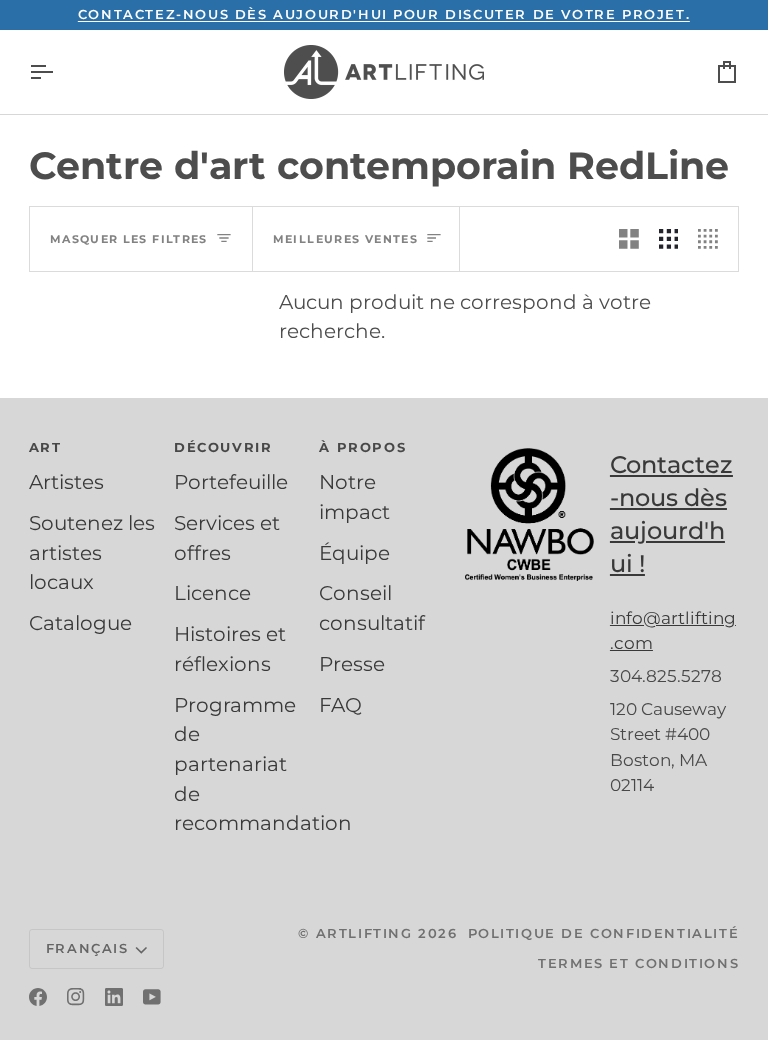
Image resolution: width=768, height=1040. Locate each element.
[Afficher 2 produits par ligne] (629, 238)
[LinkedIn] (114, 997)
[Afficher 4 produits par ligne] (713, 238)
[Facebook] (38, 997)
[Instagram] (76, 997)
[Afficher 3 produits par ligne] (669, 238)
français (87, 948)
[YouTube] (152, 997)
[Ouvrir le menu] (59, 72)
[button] (93, 453)
